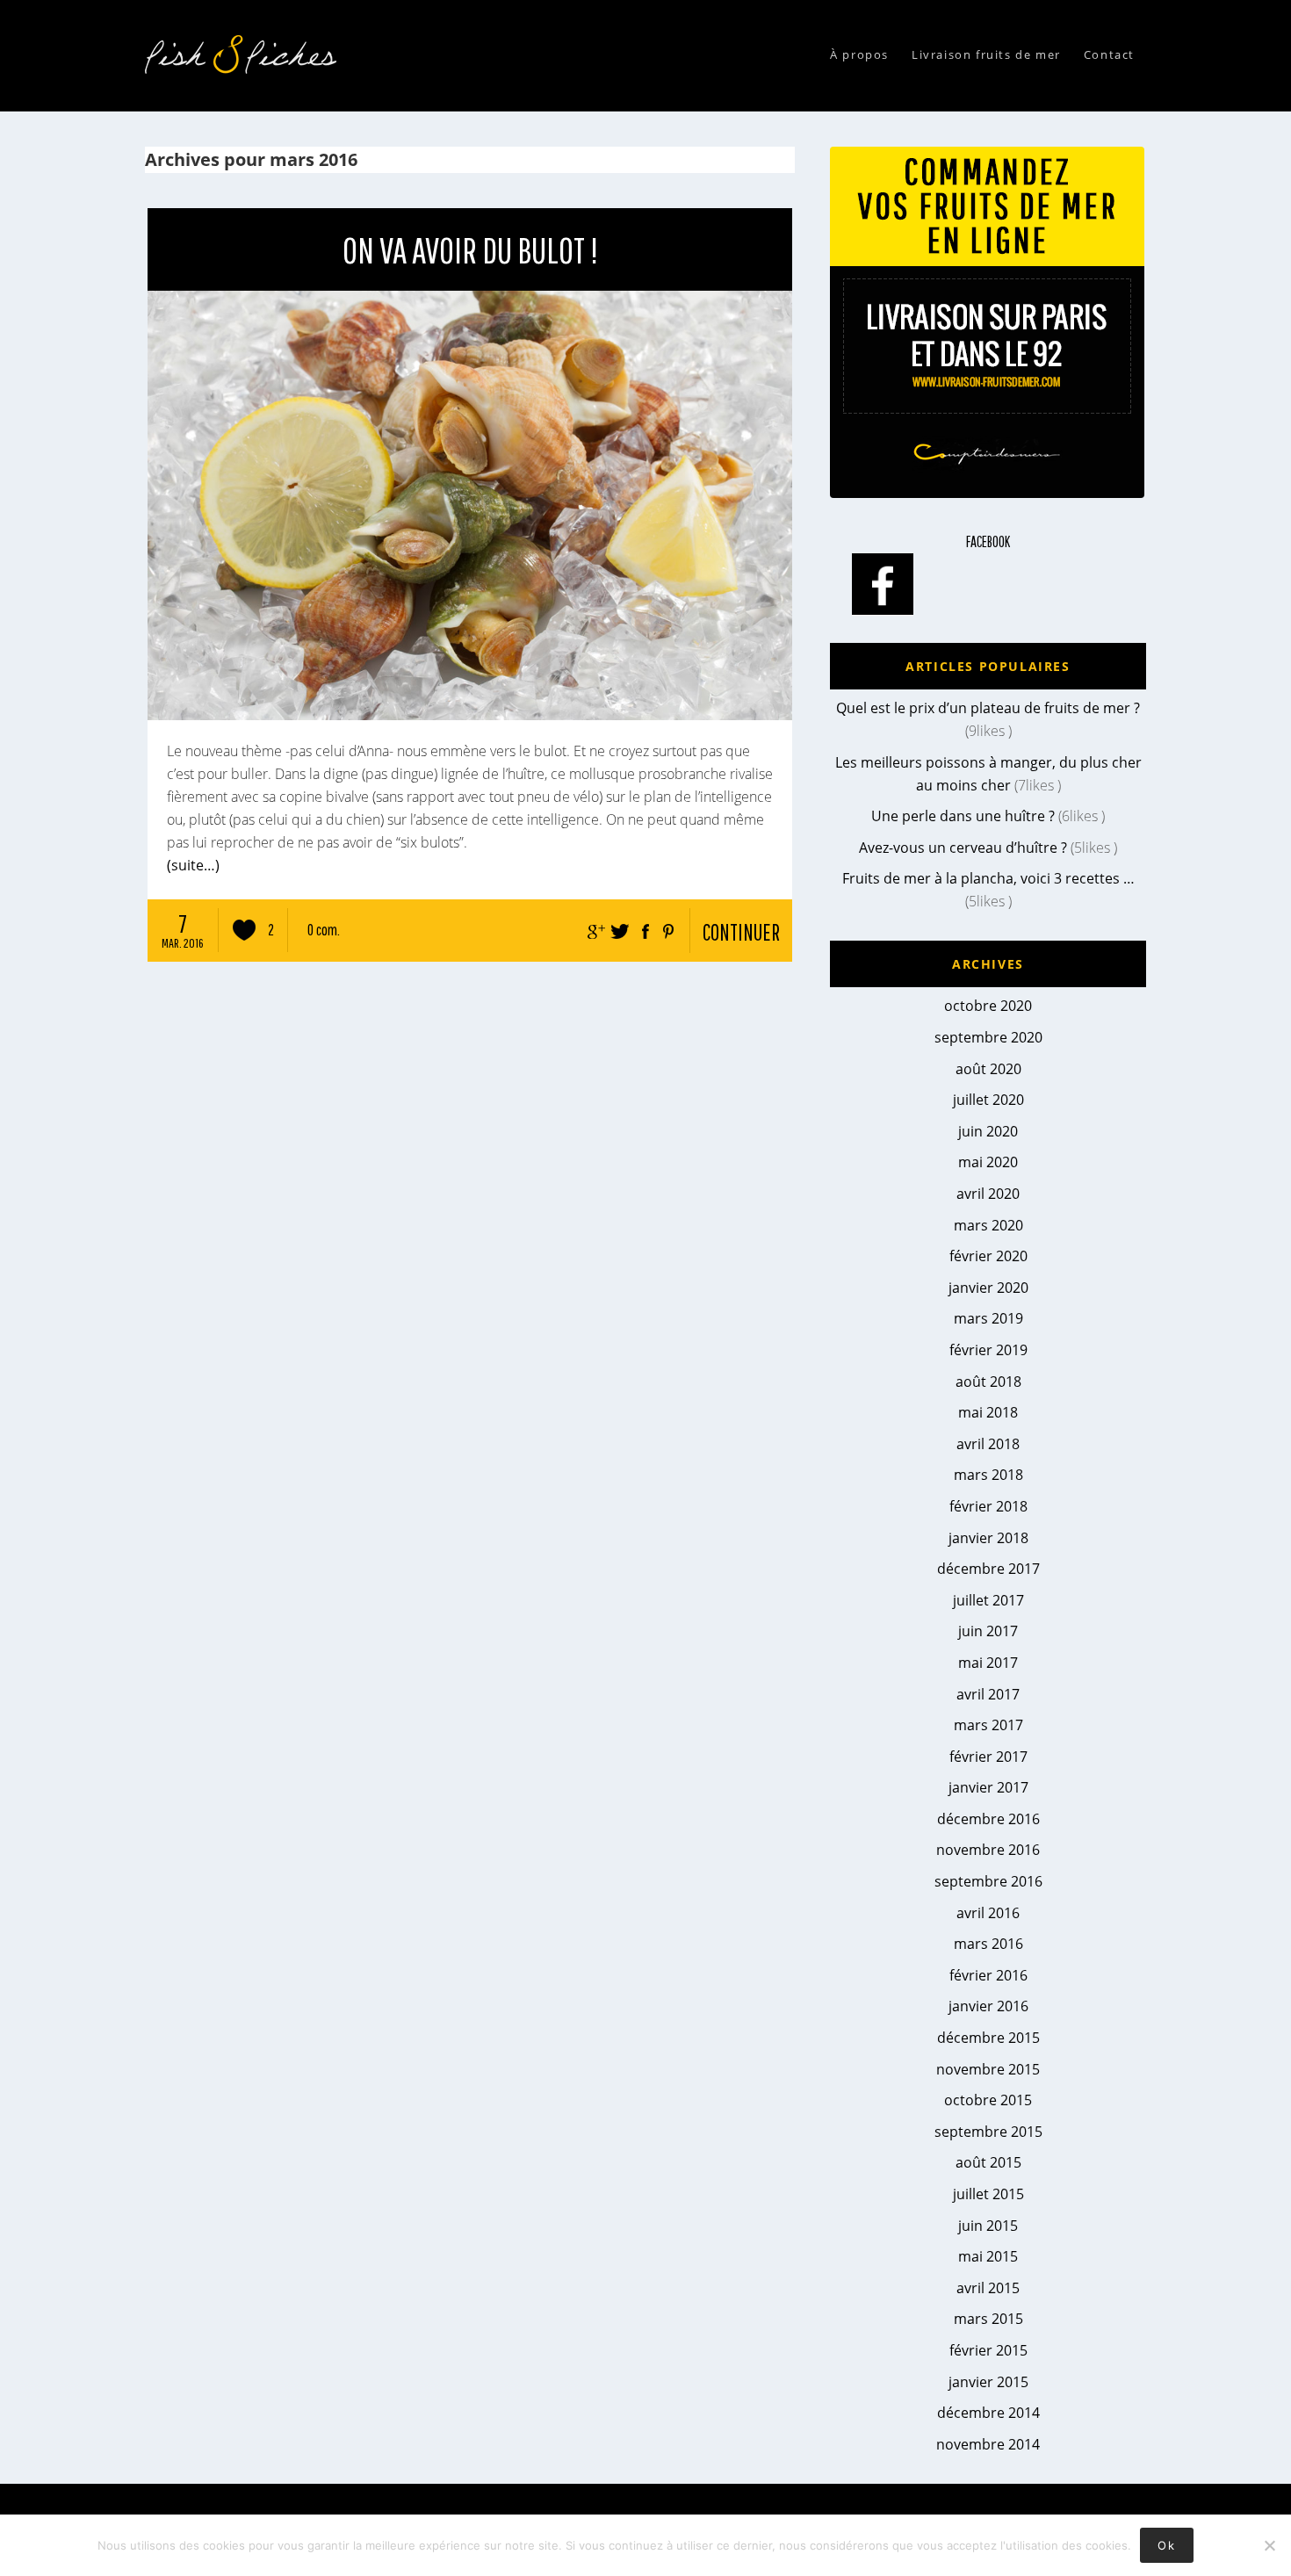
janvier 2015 (988, 2382)
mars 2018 (988, 1475)
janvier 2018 (988, 1538)
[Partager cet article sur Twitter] (617, 927)
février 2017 (988, 1757)
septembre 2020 (988, 1037)
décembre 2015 (988, 2038)
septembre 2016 (988, 1881)
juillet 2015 (988, 2194)
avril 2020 (988, 1194)
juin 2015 (988, 2226)
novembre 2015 (988, 2069)
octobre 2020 (988, 1006)
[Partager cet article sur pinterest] (667, 927)
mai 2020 (988, 1162)
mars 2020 (988, 1225)
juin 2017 (988, 1631)
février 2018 (988, 1506)
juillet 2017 (988, 1600)
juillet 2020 (988, 1100)
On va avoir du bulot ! (470, 249)
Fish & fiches (246, 54)
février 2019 (988, 1350)
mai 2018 (988, 1412)
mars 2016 (988, 1944)
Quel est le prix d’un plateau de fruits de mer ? (988, 708)
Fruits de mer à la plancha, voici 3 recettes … (988, 878)
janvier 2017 (988, 1787)
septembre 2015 (988, 2132)
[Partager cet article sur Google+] (593, 927)
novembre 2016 (988, 1850)
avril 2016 (988, 1913)
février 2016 (988, 1975)
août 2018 (988, 1382)
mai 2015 (988, 2256)
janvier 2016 (988, 2006)
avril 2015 (988, 2288)
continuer (741, 932)
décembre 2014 (988, 2413)
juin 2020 (988, 1131)
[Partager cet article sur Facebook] (642, 927)
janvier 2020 (988, 1288)
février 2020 (988, 1256)
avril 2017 (988, 1694)
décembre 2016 (988, 1819)
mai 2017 (988, 1663)
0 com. (324, 930)
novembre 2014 (988, 2444)
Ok (1166, 2545)
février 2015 (988, 2350)
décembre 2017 (988, 1569)
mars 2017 (988, 1725)
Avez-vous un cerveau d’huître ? (963, 848)
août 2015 (988, 2162)
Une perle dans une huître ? (963, 816)
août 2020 (988, 1069)
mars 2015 (988, 2319)
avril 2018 (988, 1444)
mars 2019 (988, 1318)
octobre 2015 (988, 2100)
